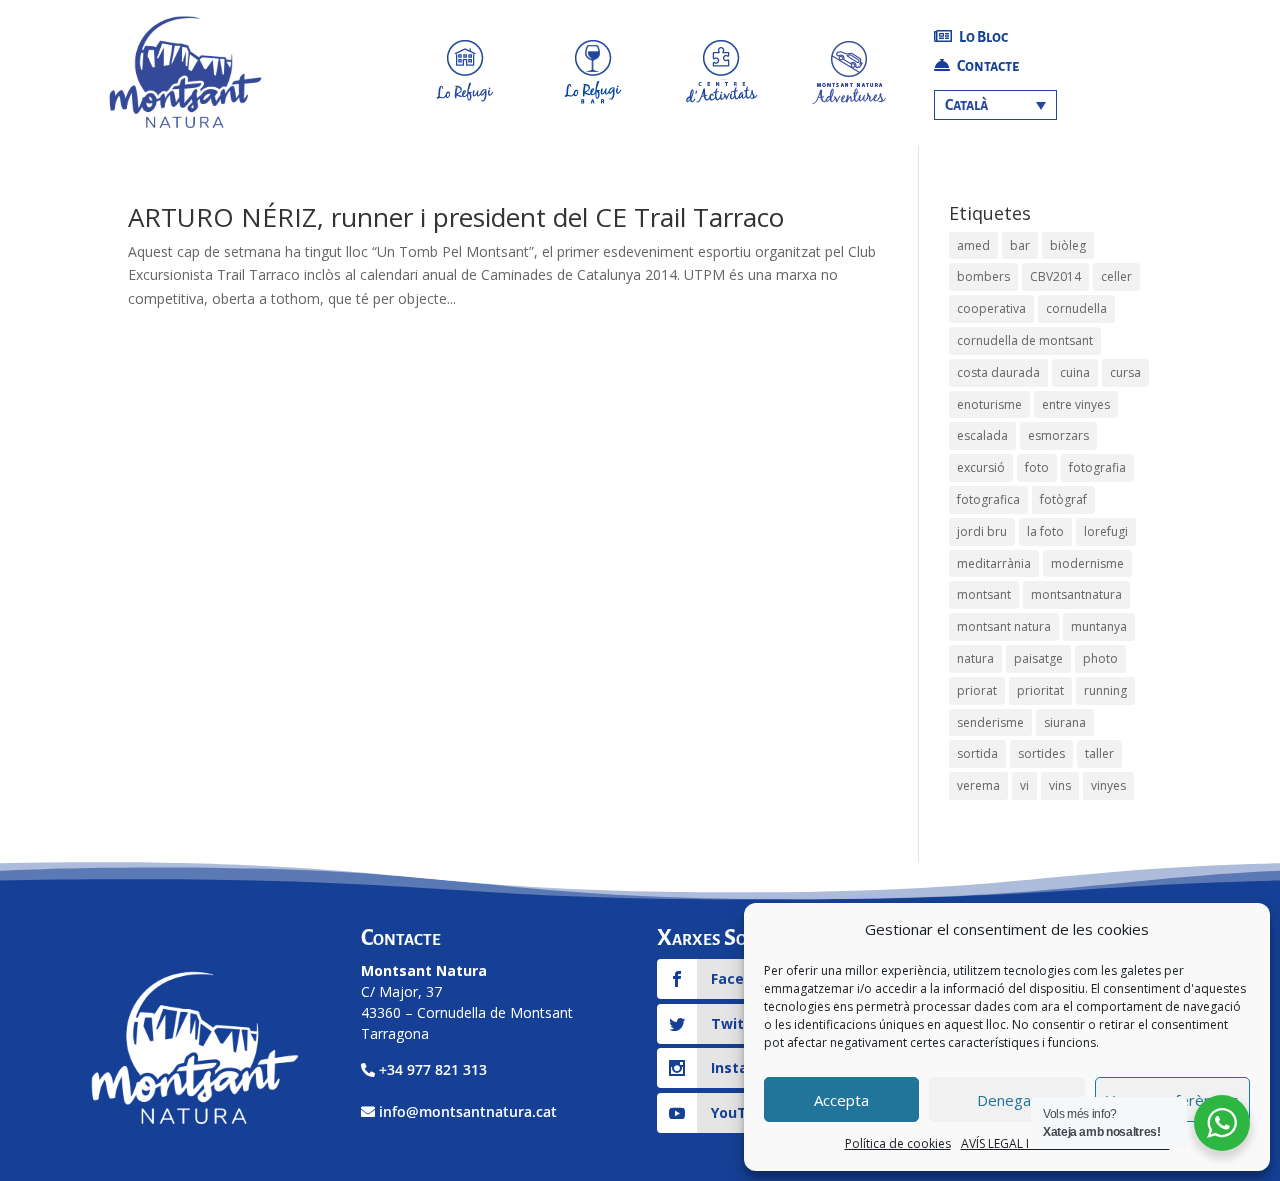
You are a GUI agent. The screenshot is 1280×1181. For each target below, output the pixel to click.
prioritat (1040, 690)
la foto (1045, 531)
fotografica (988, 499)
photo (1100, 658)
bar (1020, 245)
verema (978, 785)
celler (1116, 276)
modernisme (1087, 563)
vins (1060, 785)
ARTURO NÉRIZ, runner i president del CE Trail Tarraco (456, 217)
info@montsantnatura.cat (468, 1111)
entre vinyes (1076, 404)
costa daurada (998, 372)
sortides (1041, 753)
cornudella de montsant (1025, 340)
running (1105, 690)
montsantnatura (1076, 594)
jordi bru (982, 531)
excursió (981, 467)
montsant (984, 594)
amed (973, 245)
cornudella (1076, 308)
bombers (983, 276)
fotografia (1097, 467)
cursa (1125, 372)
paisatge (1038, 658)
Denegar (1007, 1100)
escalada (982, 435)
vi (1024, 785)
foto (1037, 467)
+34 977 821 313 (433, 1069)
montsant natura (1004, 626)
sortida (977, 753)
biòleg (1068, 245)
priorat (977, 690)
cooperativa (991, 308)
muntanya (1099, 626)
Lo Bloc (982, 37)
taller (1099, 753)
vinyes (1108, 785)
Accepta (841, 1100)
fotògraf (1063, 499)
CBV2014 (1055, 276)
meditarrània (994, 563)
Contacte (987, 66)
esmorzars (1058, 435)
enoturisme (989, 404)
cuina (1075, 372)
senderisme (990, 722)
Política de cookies (898, 1143)
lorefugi (1106, 531)
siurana (1065, 722)
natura (975, 658)
